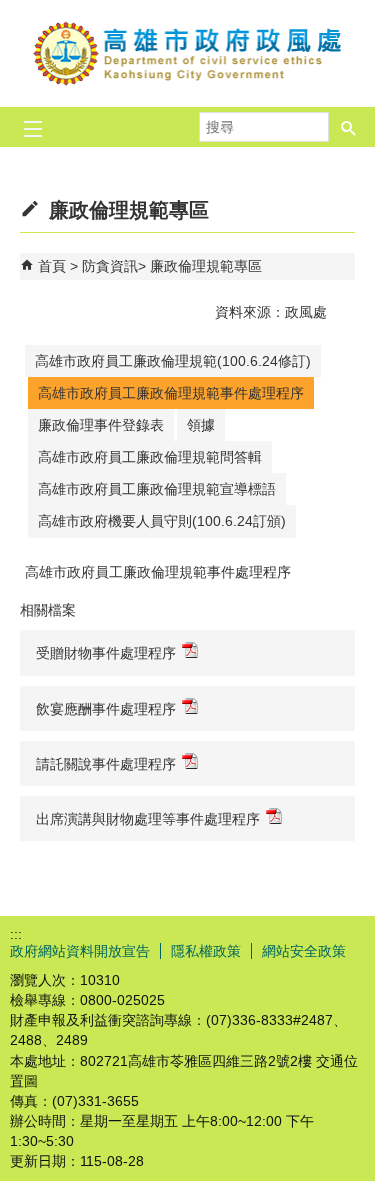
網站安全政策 (304, 951)
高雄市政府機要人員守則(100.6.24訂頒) (162, 521)
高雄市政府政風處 (188, 53)
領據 (201, 425)
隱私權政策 (206, 951)
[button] (349, 121)
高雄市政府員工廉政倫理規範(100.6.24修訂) (173, 361)
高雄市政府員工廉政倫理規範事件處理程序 (171, 393)
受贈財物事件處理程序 (106, 653)
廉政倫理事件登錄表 (101, 425)
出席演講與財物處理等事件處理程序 (148, 819)
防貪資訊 (110, 266)
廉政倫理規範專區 (206, 266)
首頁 (52, 266)
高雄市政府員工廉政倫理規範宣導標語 (157, 489)
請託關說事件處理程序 (106, 764)
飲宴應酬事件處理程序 (106, 709)
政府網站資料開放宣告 (80, 951)
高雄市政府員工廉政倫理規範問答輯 (150, 457)
